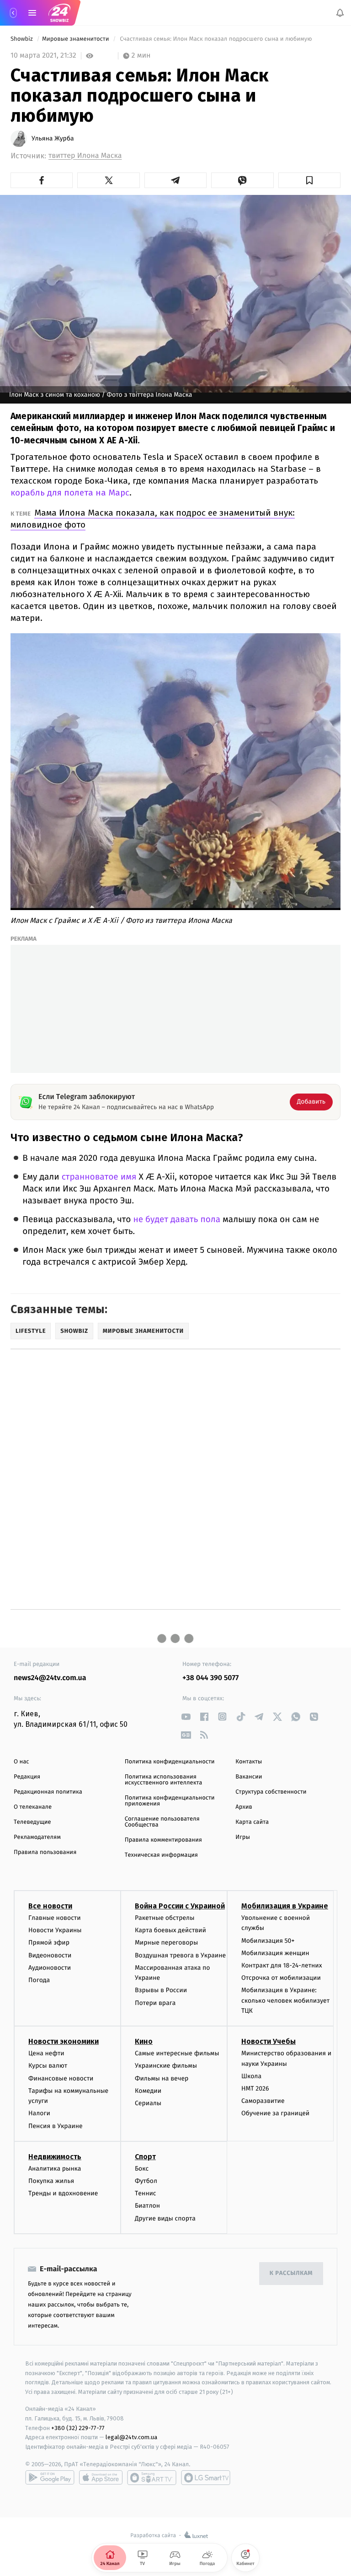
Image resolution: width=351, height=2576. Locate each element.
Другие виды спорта (165, 2218)
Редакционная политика (48, 1792)
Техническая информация (161, 1855)
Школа (251, 2076)
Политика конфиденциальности (170, 1762)
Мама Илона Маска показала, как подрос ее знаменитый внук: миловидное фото (153, 519)
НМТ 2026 (255, 2088)
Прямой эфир (49, 1943)
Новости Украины (55, 1930)
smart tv (152, 2478)
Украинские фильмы (166, 2066)
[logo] (59, 13)
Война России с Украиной (180, 1906)
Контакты (249, 1762)
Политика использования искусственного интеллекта (164, 1780)
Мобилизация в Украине (285, 1906)
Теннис (146, 2193)
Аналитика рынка (55, 2169)
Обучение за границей (275, 2113)
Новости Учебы (269, 2041)
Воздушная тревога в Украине (180, 1955)
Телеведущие (32, 1822)
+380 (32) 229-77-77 (78, 2428)
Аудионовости (50, 1968)
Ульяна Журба (53, 139)
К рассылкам (291, 2273)
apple (101, 2478)
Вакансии (249, 1777)
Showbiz (22, 39)
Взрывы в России (161, 1990)
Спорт (145, 2157)
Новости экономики (64, 2041)
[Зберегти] (309, 180)
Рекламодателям (37, 1837)
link (186, 1716)
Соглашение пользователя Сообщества (162, 1822)
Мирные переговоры (166, 1943)
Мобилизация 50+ (268, 1940)
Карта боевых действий (170, 1930)
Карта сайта (252, 1822)
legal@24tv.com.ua (131, 2437)
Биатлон (147, 2206)
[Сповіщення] (340, 13)
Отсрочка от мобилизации (281, 1978)
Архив (244, 1807)
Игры (243, 1837)
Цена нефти (46, 2053)
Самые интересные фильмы (177, 2053)
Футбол (146, 2181)
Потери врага (155, 2002)
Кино (144, 2041)
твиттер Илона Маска (85, 156)
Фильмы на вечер (162, 2078)
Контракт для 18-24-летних (282, 1965)
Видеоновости (50, 1955)
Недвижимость (55, 2157)
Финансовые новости (61, 2078)
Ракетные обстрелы (165, 1918)
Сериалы (148, 2103)
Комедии (148, 2091)
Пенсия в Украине (56, 2126)
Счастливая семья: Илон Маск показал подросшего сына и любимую (216, 39)
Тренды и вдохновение (63, 2193)
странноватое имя (99, 1177)
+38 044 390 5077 (210, 1678)
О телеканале (33, 1807)
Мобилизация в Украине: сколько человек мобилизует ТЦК (285, 2000)
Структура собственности (271, 1792)
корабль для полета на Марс (70, 493)
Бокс (142, 2169)
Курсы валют (48, 2066)
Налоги (39, 2113)
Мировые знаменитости (76, 39)
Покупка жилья (51, 2181)
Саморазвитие (263, 2101)
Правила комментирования (163, 1840)
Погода (39, 1980)
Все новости (50, 1906)
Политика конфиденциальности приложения (170, 1801)
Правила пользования (45, 1852)
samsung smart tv (206, 2478)
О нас (21, 1762)
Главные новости (55, 1918)
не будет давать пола (177, 1220)
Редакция (27, 1777)
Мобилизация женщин (275, 1953)
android (50, 2478)
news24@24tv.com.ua (50, 1678)
